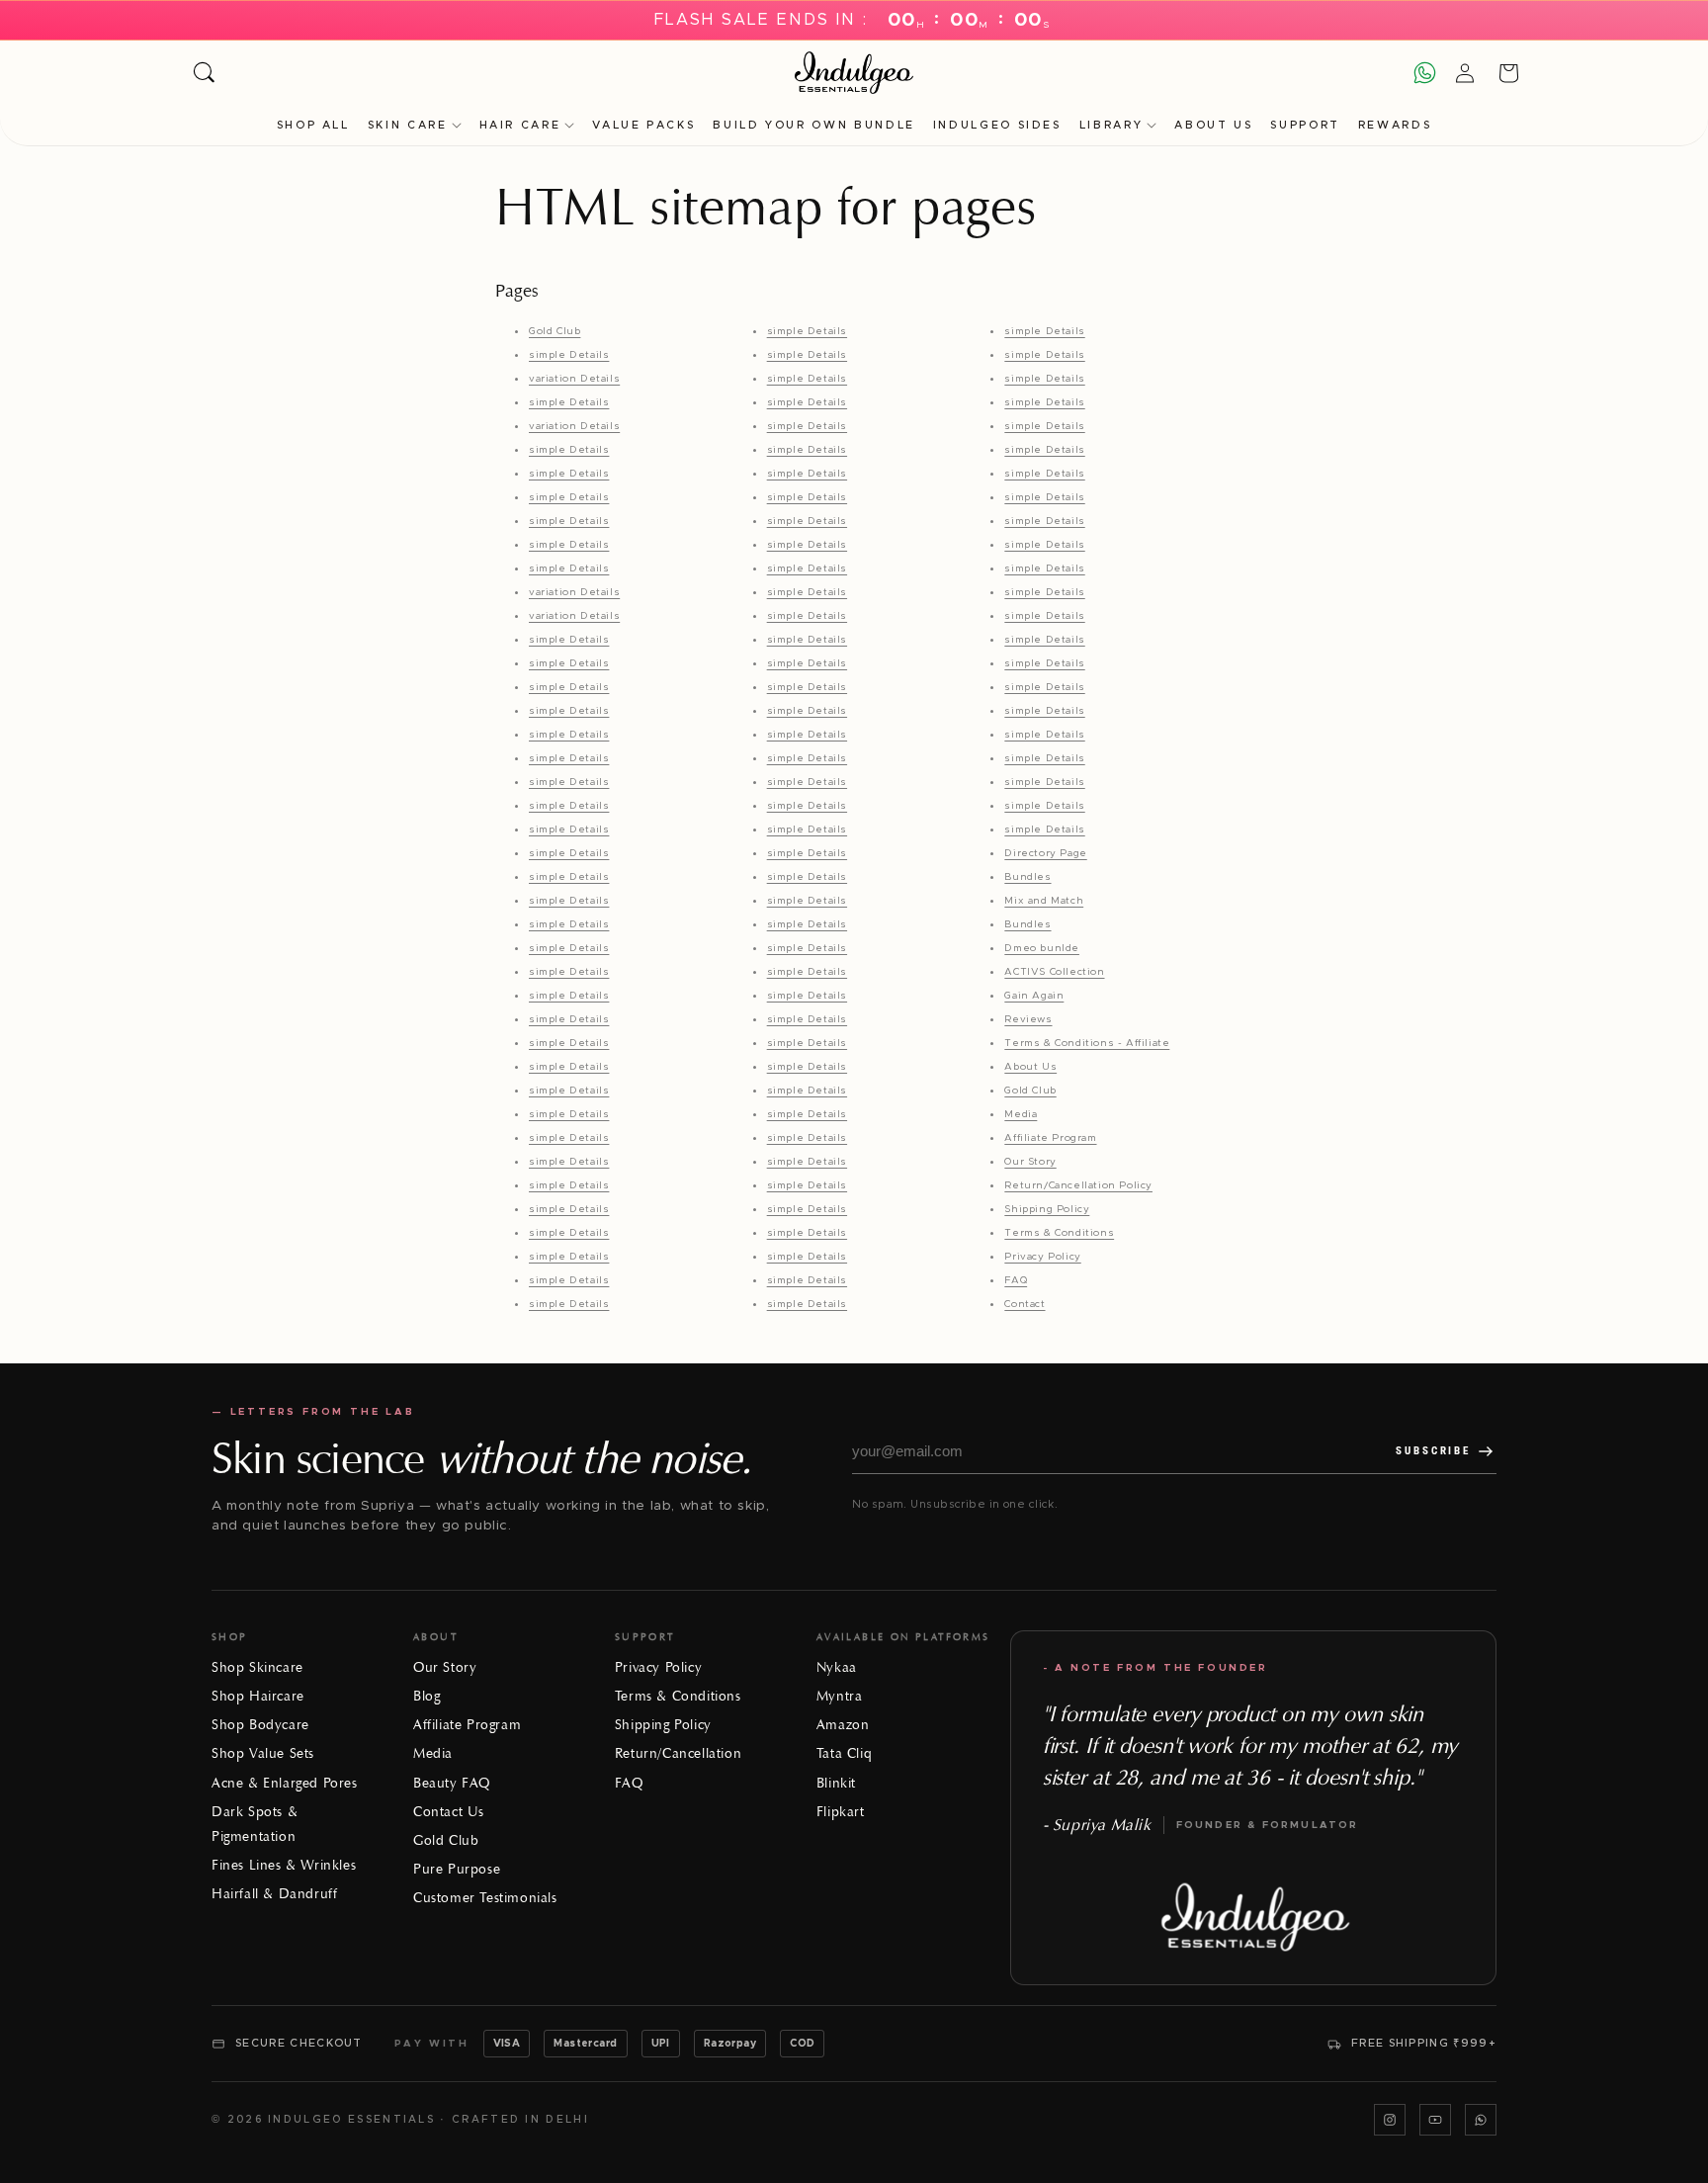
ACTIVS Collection (1054, 972)
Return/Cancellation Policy (1078, 1185)
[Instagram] (1390, 2120)
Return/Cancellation (678, 1753)
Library (1111, 125)
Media (1021, 1114)
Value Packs (643, 125)
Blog (427, 1696)
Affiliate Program (1050, 1138)
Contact (1025, 1304)
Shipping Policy (1047, 1209)
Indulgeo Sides (997, 125)
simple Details (569, 355)
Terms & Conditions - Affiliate (1087, 1043)
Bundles (1027, 877)
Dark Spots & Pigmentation (255, 1824)
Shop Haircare (258, 1696)
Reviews (1028, 1019)
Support (1305, 125)
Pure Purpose (457, 1869)
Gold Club (555, 331)
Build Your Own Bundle (813, 125)
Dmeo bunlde (1042, 948)
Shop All (313, 125)
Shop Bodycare (260, 1725)
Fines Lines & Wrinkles (284, 1865)
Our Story (1030, 1162)
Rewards (1395, 125)
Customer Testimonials (485, 1898)
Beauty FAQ (452, 1783)
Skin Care (408, 125)
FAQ (1016, 1280)
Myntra (840, 1696)
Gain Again (1034, 996)
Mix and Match (1044, 901)
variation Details (574, 379)
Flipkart (841, 1812)
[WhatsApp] (1481, 2120)
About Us (1213, 125)
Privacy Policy (1042, 1257)
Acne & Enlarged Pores (285, 1783)
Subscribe (1433, 1451)
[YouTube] (1435, 2120)
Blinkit (836, 1783)
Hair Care (520, 125)
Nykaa (837, 1667)
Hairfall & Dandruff (274, 1894)
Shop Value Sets (263, 1753)
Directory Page (1045, 853)
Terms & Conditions (1059, 1233)
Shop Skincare (257, 1667)
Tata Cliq (844, 1753)
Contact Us (449, 1812)
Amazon (843, 1725)
